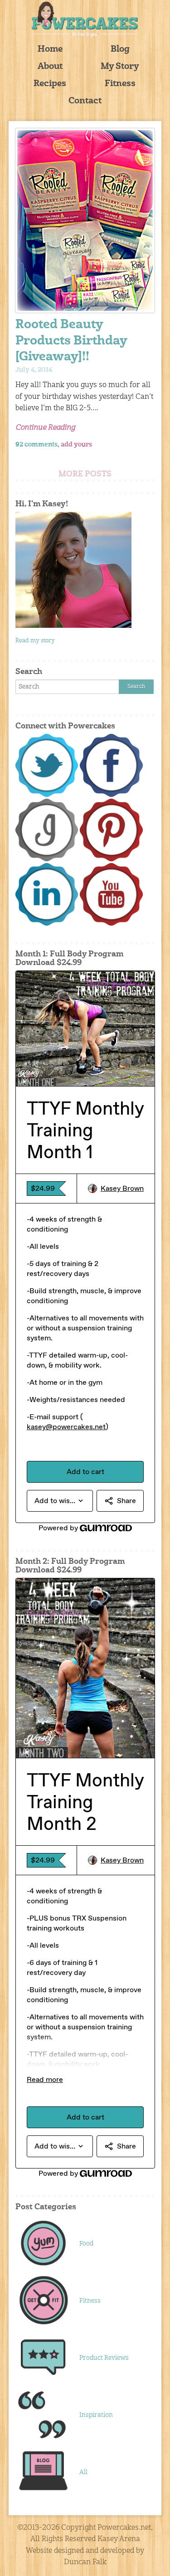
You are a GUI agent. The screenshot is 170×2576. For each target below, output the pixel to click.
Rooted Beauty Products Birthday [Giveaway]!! (71, 341)
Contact (85, 101)
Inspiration (96, 2415)
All (83, 2472)
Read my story (35, 641)
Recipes (50, 84)
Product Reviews (104, 2358)
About (50, 67)
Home (50, 50)
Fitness (120, 84)
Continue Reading (45, 428)
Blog (120, 50)
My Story (120, 67)
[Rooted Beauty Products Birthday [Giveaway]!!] (85, 221)
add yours (76, 445)
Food (86, 2244)
